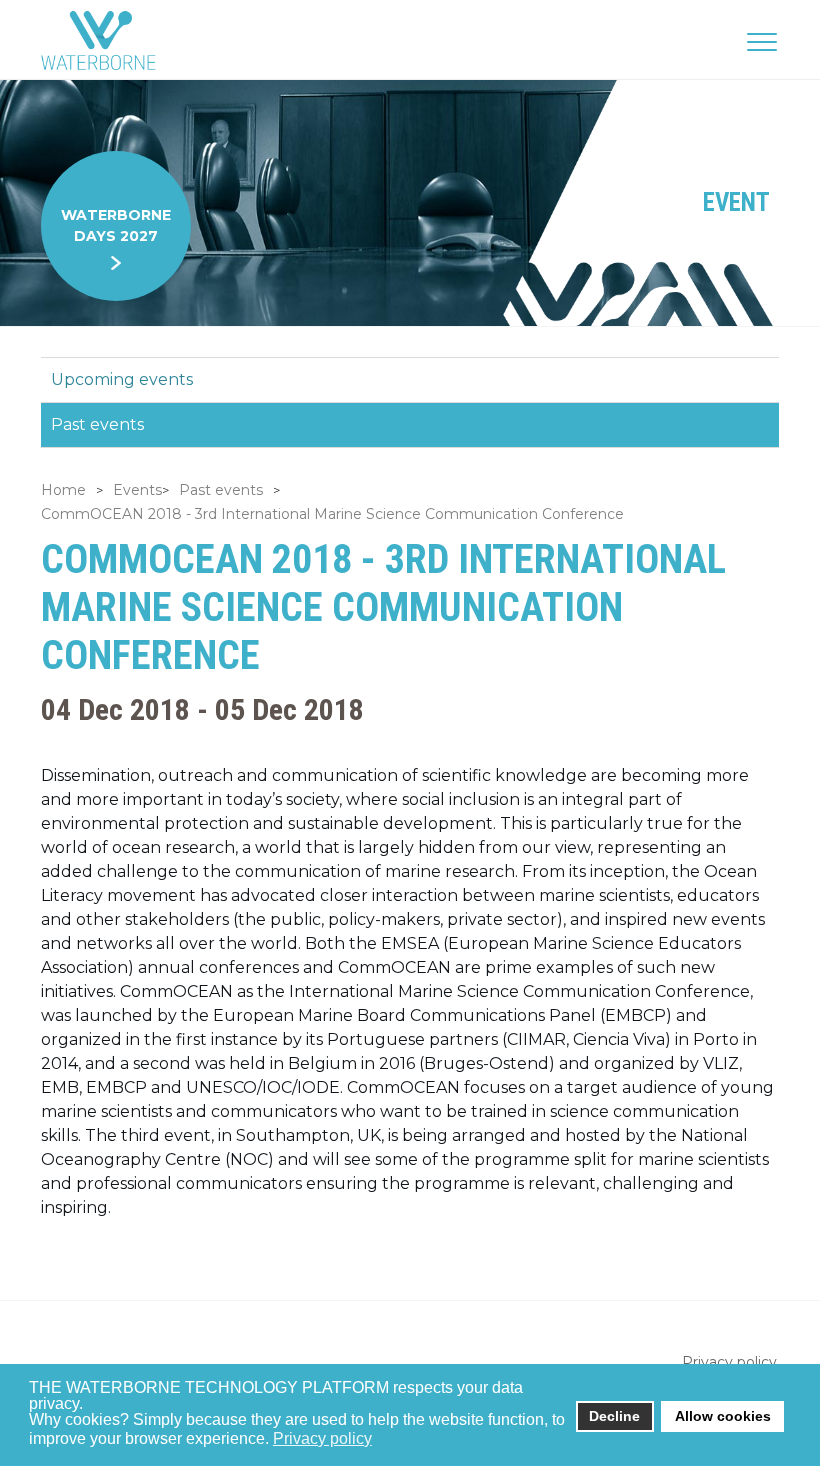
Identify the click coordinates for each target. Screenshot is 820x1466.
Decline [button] (614, 1416)
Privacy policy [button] (322, 1438)
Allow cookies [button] (723, 1416)
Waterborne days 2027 (116, 225)
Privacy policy (729, 1362)
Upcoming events (122, 379)
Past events (97, 424)
